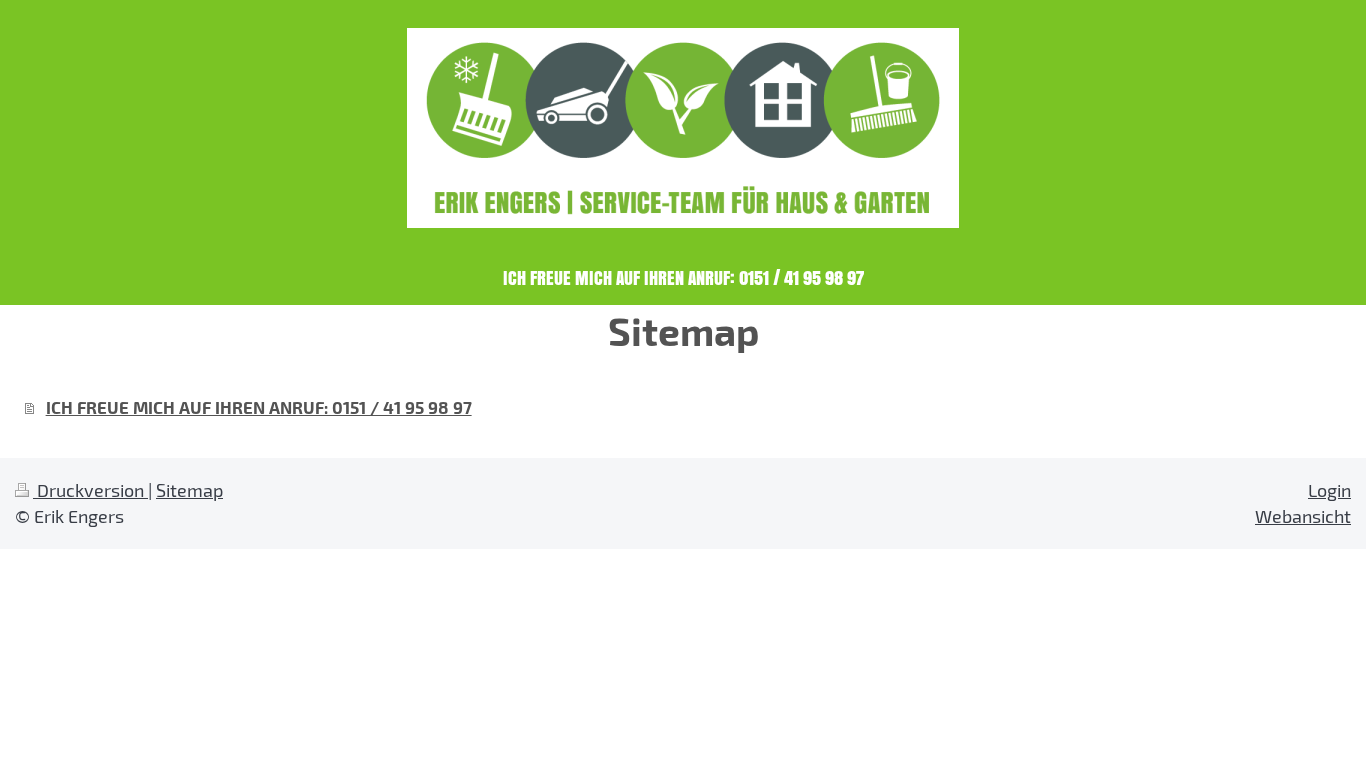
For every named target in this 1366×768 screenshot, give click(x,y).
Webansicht (1303, 516)
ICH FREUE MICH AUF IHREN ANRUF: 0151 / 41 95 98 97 (259, 407)
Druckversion (90, 490)
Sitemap (189, 490)
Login (1329, 490)
